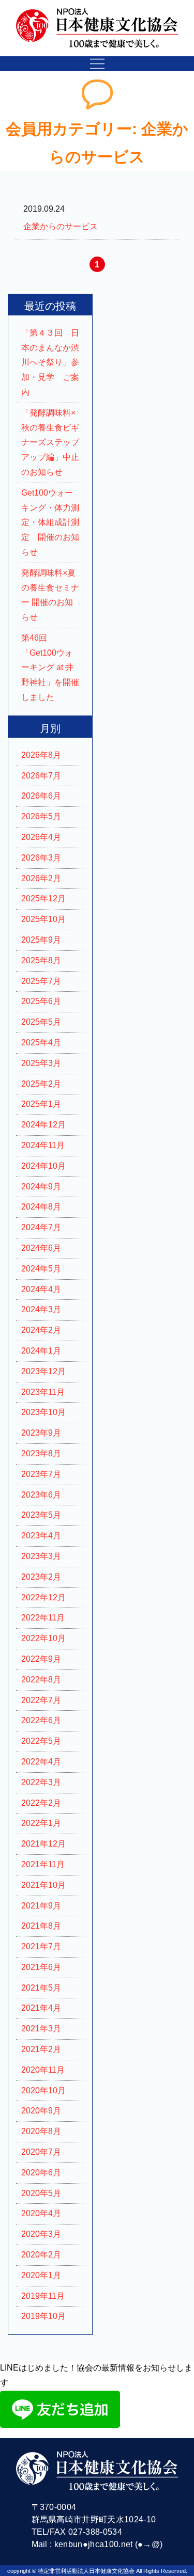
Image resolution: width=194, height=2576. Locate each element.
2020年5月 (41, 2193)
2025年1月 (41, 1104)
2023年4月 (41, 1536)
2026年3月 (41, 858)
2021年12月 (43, 1844)
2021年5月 (41, 1988)
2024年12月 (43, 1125)
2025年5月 (41, 1022)
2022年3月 (41, 1782)
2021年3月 (41, 2029)
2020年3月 (41, 2234)
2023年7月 (41, 1474)
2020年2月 (41, 2255)
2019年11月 (43, 2296)
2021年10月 (43, 1885)
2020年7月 (41, 2152)
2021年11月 (43, 1864)
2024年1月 (41, 1351)
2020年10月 (43, 2090)
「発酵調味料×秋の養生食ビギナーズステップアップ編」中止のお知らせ (50, 442)
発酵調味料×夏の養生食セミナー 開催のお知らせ (50, 595)
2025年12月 (43, 899)
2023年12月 (43, 1371)
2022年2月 (41, 1803)
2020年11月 (43, 2070)
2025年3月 (41, 1063)
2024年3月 (41, 1309)
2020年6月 (41, 2173)
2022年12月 (43, 1597)
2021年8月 (41, 1926)
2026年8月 (41, 755)
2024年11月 (43, 1145)
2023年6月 (41, 1495)
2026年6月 (41, 796)
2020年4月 (41, 2213)
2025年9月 (41, 940)
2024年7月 (41, 1227)
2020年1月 (41, 2275)
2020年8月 (41, 2131)
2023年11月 (43, 1392)
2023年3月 (41, 1556)
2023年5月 (41, 1515)
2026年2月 (41, 878)
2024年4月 (41, 1289)
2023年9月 (41, 1433)
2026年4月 (41, 837)
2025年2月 (41, 1084)
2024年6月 (41, 1248)
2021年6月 (41, 1967)
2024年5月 (41, 1269)
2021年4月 (41, 2008)
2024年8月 (41, 1207)
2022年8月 (41, 1680)
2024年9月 (41, 1187)
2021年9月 (41, 1906)
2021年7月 (41, 1946)
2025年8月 (41, 960)
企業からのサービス (61, 226)
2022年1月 (41, 1823)
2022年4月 (41, 1762)
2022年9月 (41, 1659)
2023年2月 (41, 1577)
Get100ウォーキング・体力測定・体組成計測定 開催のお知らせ (50, 522)
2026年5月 (41, 816)
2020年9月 (41, 2111)
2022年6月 (41, 1720)
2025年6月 (41, 1001)
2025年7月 (41, 981)
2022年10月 (43, 1638)
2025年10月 (43, 919)
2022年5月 (41, 1741)
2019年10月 (43, 2316)
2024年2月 (41, 1330)
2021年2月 (41, 2049)
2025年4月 (41, 1043)
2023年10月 (43, 1412)
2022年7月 (41, 1700)
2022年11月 (43, 1618)
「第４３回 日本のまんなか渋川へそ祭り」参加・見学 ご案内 (50, 362)
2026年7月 (41, 776)
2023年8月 (41, 1453)
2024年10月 (43, 1166)
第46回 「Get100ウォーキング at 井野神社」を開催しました (50, 667)
